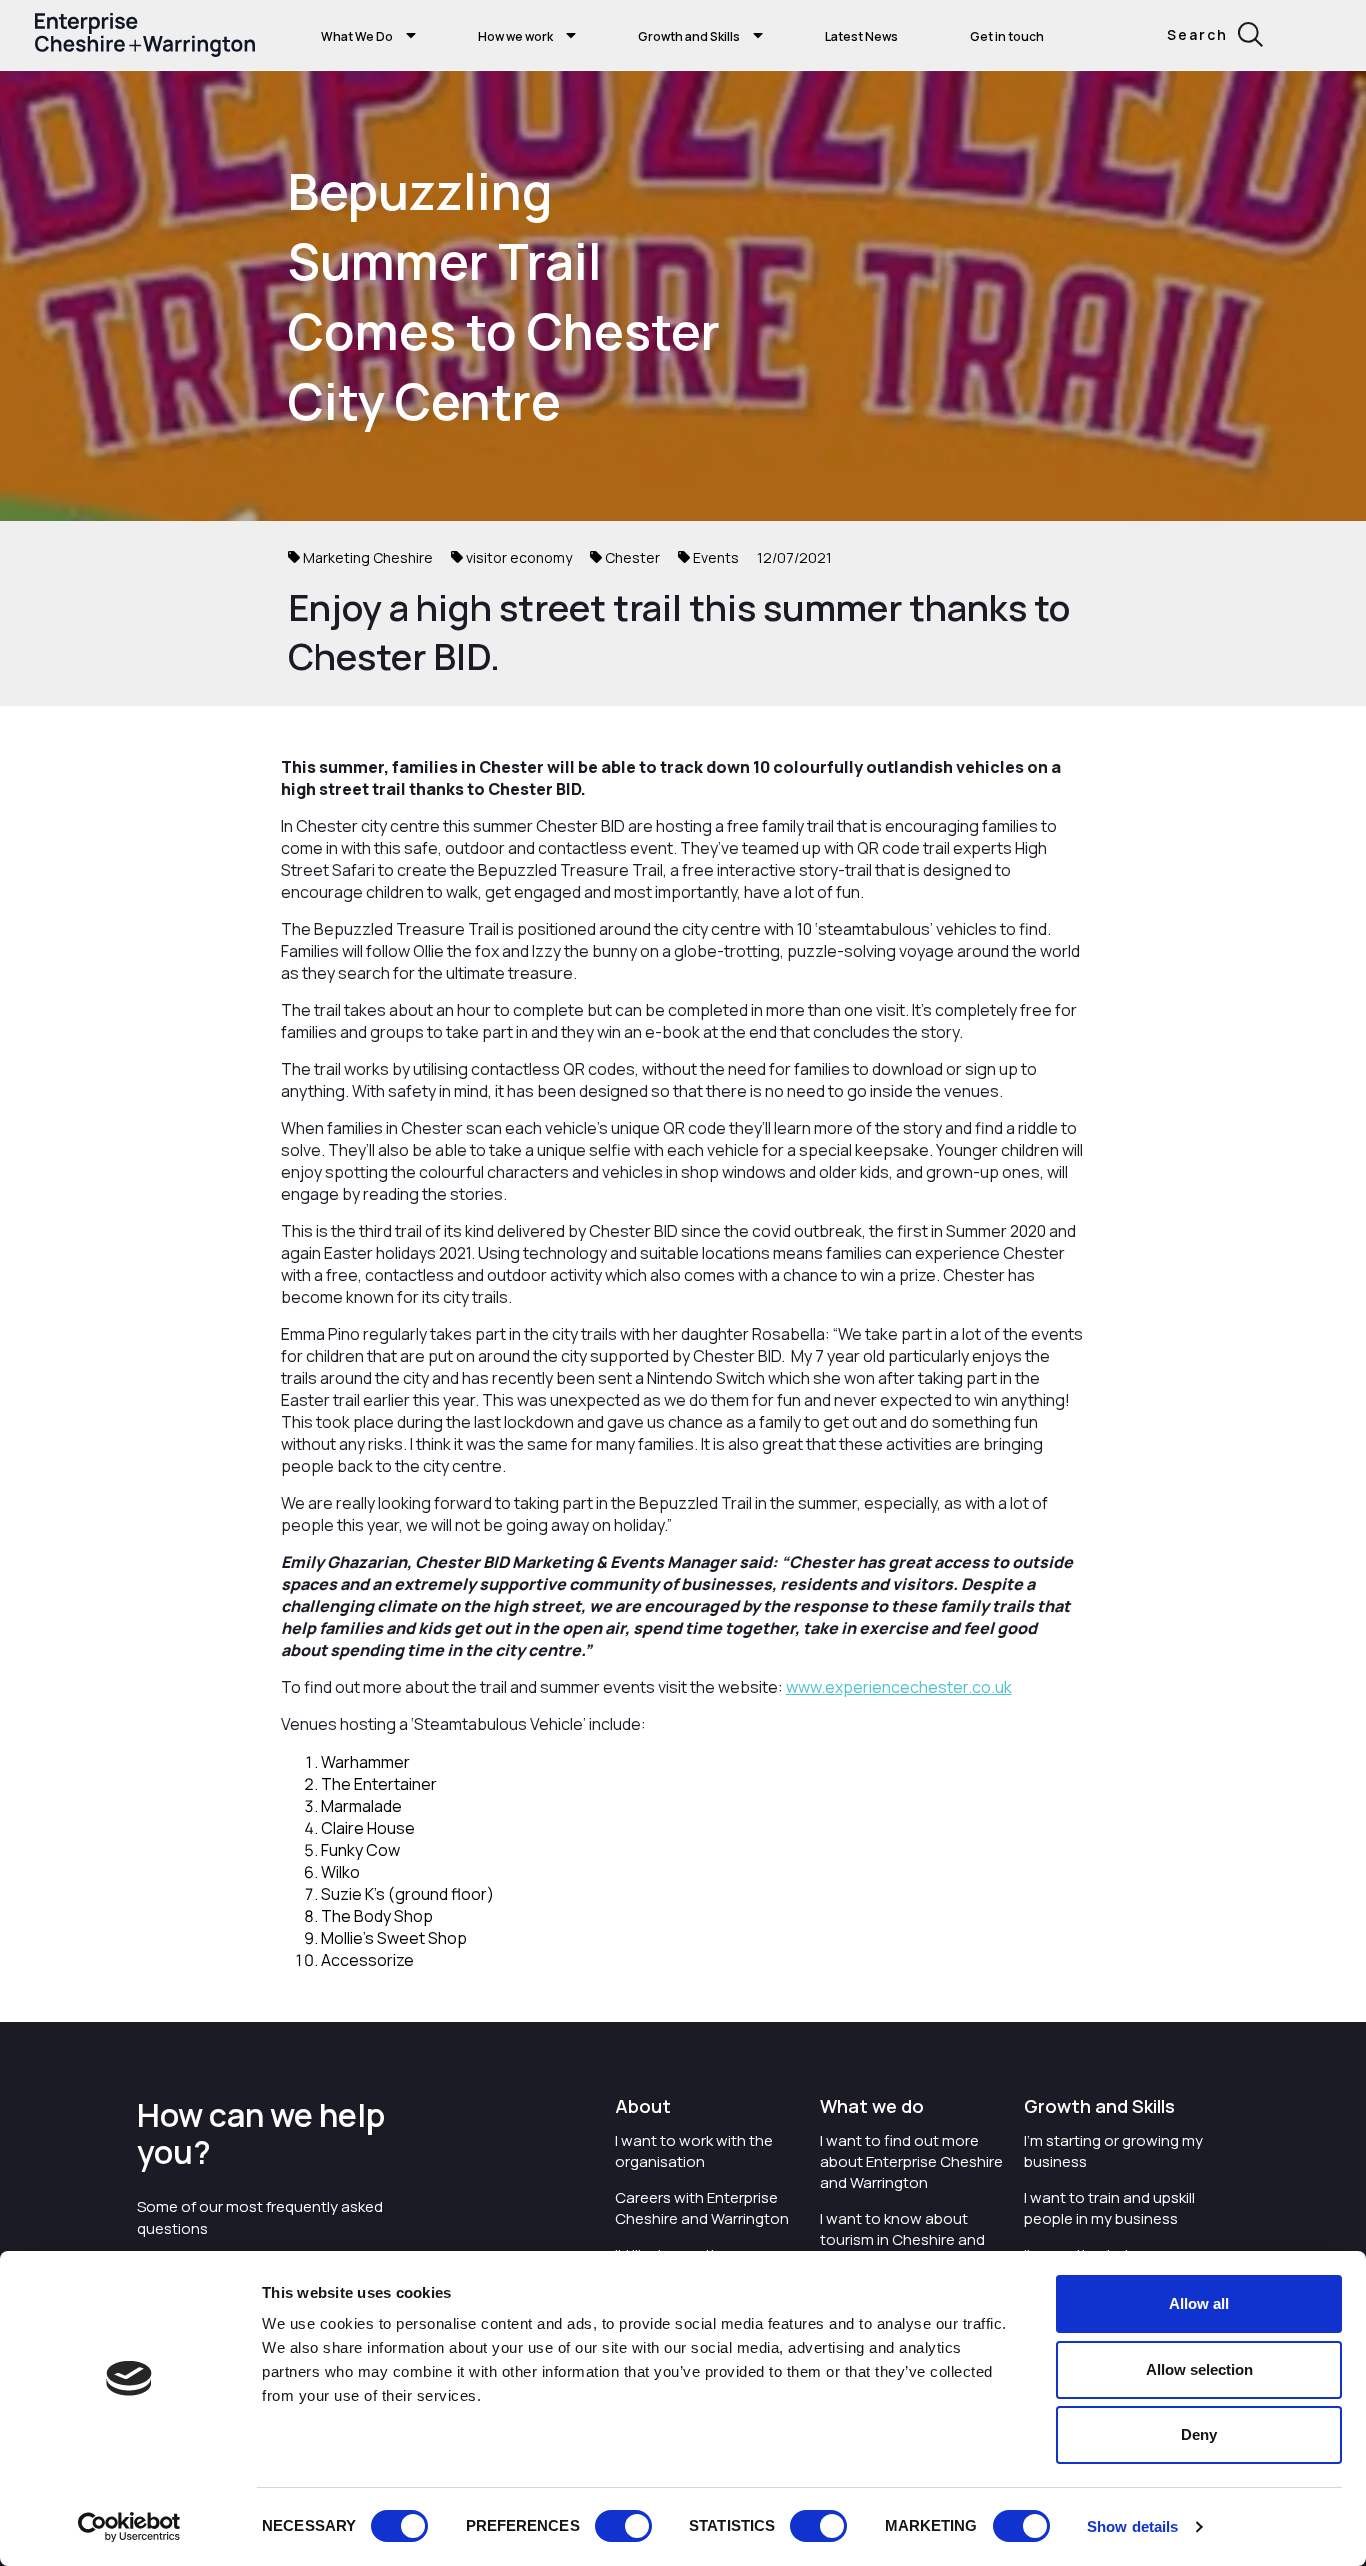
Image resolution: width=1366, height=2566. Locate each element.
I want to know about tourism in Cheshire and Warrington (902, 2239)
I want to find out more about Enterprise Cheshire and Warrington (911, 2161)
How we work (515, 36)
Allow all (1199, 2303)
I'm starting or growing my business (1113, 2151)
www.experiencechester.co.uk (899, 1687)
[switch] (623, 2526)
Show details (1132, 2526)
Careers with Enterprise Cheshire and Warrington (702, 2208)
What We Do (357, 36)
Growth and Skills (689, 36)
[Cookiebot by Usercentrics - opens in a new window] (129, 2527)
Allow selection (1199, 2369)
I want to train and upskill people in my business (1109, 2208)
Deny (1199, 2434)
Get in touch (1007, 36)
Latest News (861, 36)
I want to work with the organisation (694, 2151)
